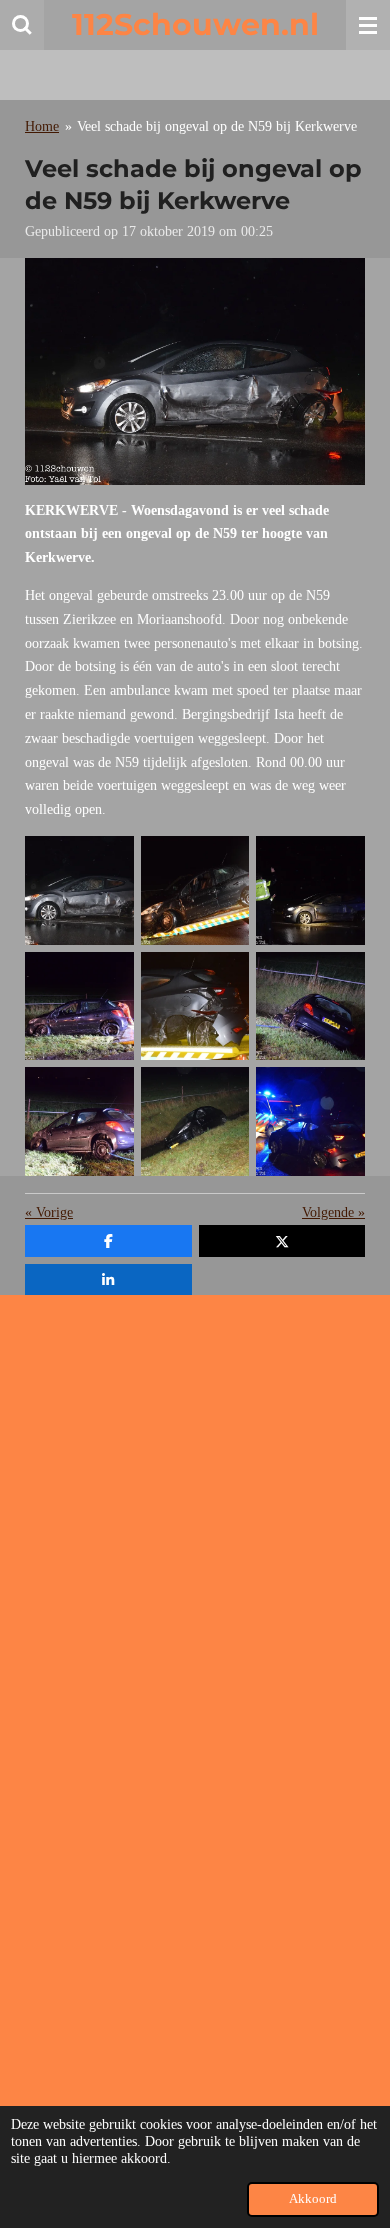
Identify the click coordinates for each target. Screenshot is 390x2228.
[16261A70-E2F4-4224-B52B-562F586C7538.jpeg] (195, 1122)
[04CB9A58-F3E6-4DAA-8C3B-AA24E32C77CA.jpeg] (80, 1122)
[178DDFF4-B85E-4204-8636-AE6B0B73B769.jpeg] (195, 891)
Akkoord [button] (313, 2199)
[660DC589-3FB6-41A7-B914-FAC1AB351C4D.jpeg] (311, 1006)
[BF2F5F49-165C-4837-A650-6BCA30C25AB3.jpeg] (311, 1122)
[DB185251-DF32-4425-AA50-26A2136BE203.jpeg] (80, 1006)
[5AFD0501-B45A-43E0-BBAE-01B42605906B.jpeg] (80, 891)
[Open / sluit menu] (368, 25)
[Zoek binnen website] (22, 25)
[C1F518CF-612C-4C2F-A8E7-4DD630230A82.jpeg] (311, 891)
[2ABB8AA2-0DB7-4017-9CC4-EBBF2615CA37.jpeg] (195, 1006)
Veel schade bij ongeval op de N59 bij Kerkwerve (217, 126)
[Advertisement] (195, 1505)
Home (42, 126)
